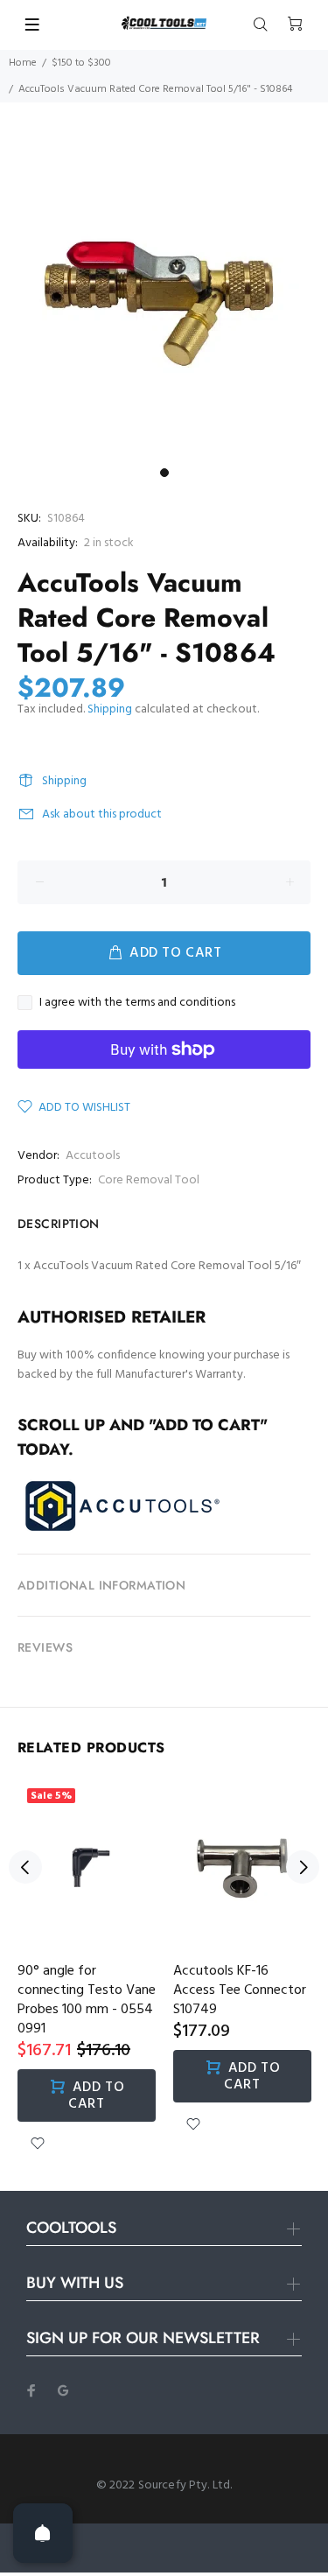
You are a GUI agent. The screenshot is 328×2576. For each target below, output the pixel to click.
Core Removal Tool (149, 1180)
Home (23, 63)
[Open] (43, 2533)
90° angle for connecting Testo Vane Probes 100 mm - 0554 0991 (87, 2000)
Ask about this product (102, 814)
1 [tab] (164, 473)
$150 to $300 (81, 63)
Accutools (93, 1156)
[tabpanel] (164, 295)
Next (303, 1867)
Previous (25, 1867)
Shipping (110, 709)
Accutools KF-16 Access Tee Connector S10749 (240, 1990)
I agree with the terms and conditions (137, 1003)
